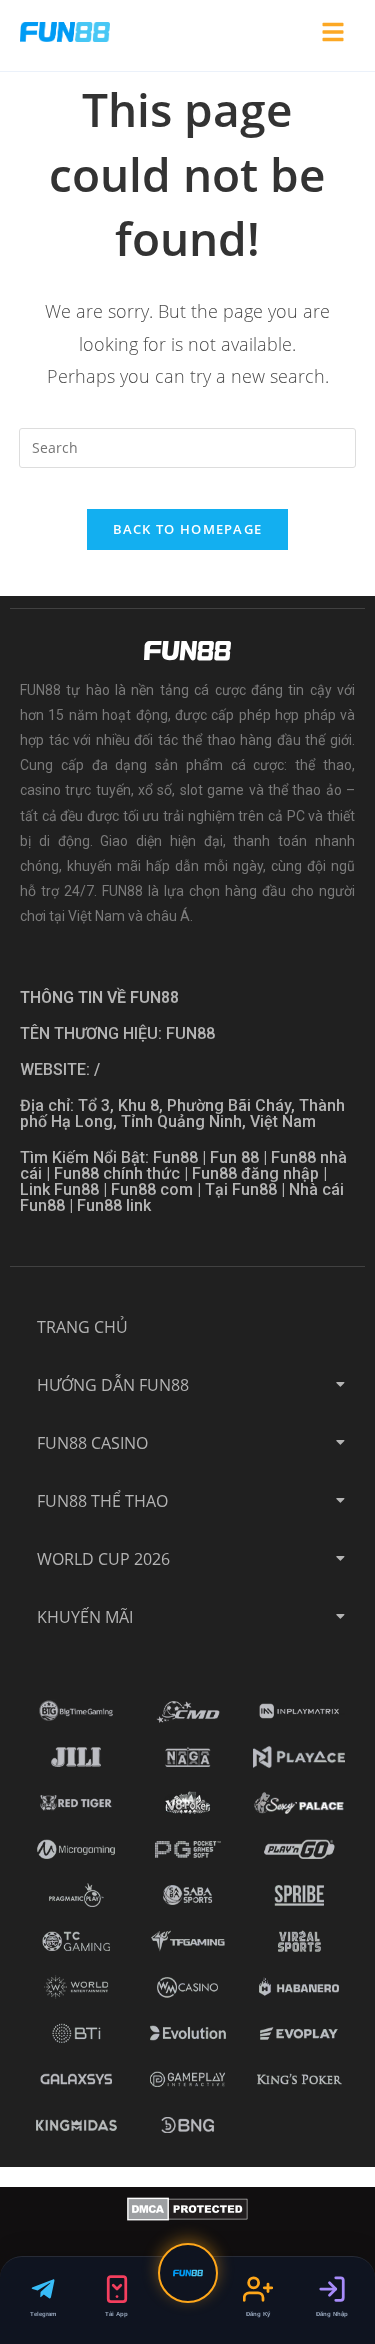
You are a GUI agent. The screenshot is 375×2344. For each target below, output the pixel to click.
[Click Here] (333, 35)
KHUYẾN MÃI (85, 1617)
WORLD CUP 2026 (103, 1559)
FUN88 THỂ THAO (102, 1501)
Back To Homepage (188, 529)
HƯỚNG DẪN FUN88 (113, 1385)
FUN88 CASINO (92, 1443)
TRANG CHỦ (82, 1327)
